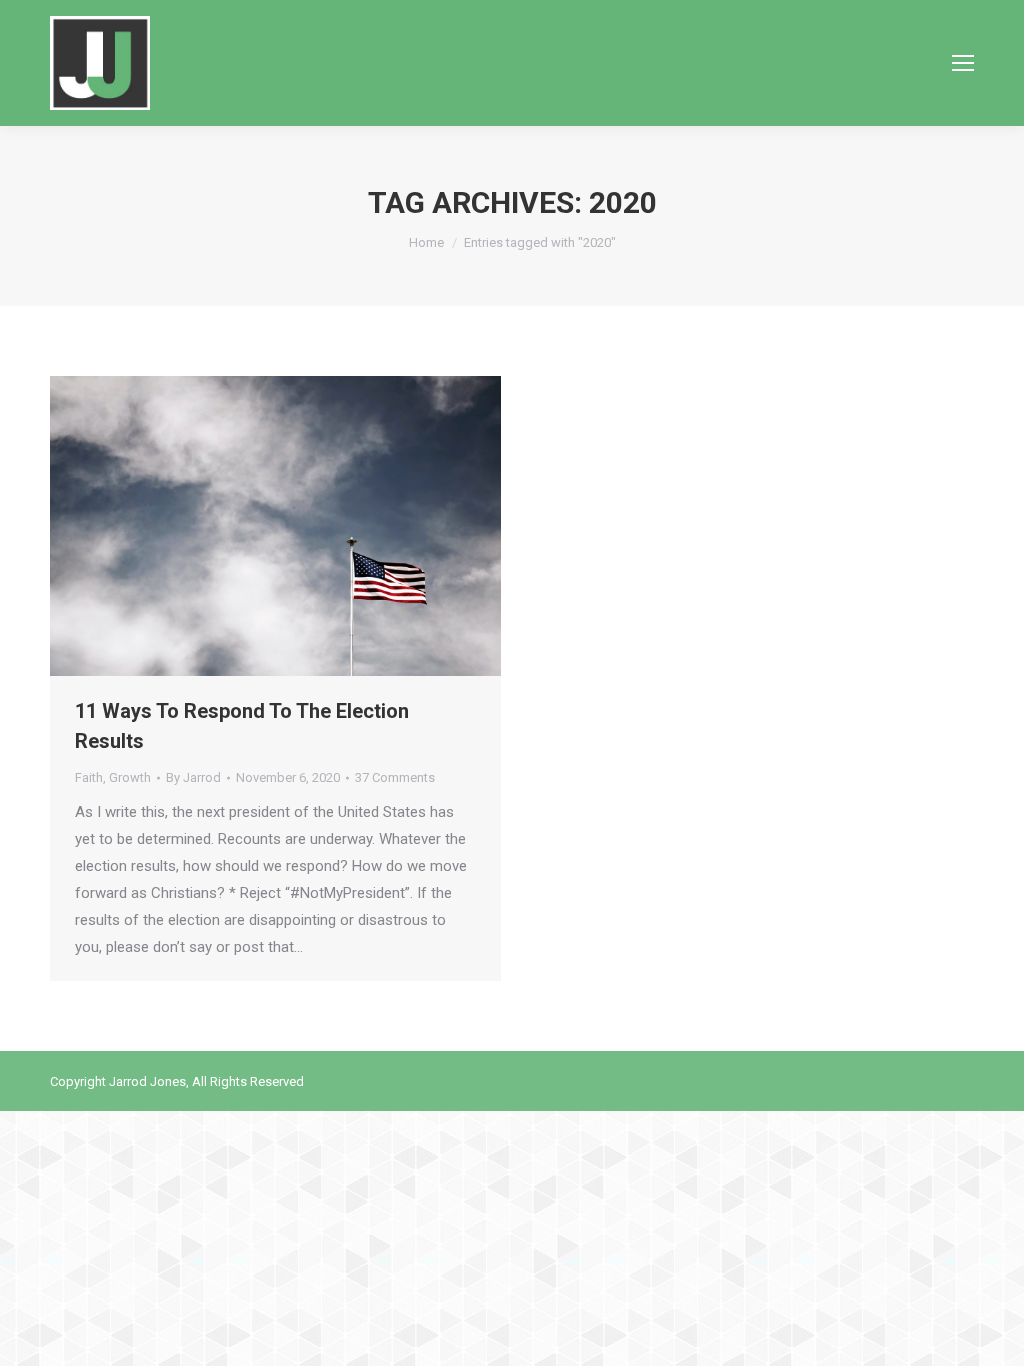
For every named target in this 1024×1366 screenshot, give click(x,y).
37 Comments (395, 777)
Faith (89, 777)
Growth (130, 777)
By (193, 777)
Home (426, 242)
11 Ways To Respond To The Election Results (242, 726)
